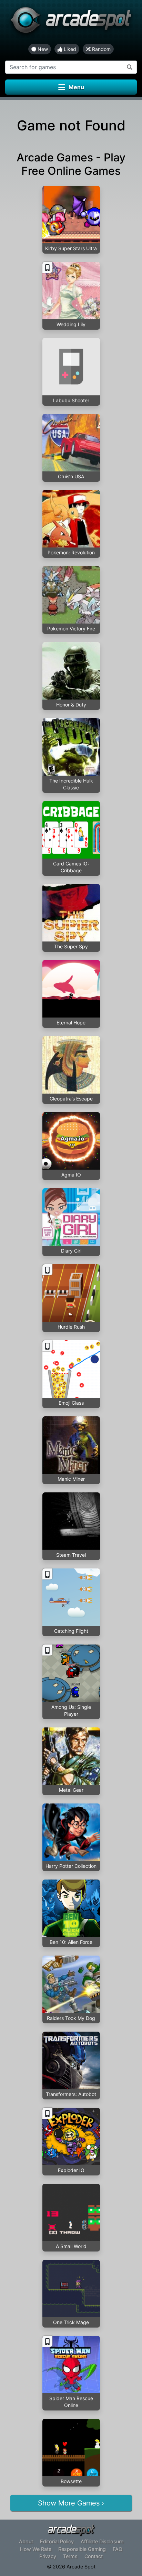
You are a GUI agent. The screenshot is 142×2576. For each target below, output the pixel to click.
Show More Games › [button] (71, 2503)
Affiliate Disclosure (102, 2541)
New (42, 49)
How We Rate (36, 2549)
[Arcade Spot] (71, 22)
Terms (70, 2556)
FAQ (118, 2549)
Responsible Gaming (82, 2549)
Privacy (48, 2556)
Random (101, 49)
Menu (76, 87)
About (26, 2541)
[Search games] (130, 67)
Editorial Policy (57, 2541)
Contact (94, 2556)
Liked (69, 49)
